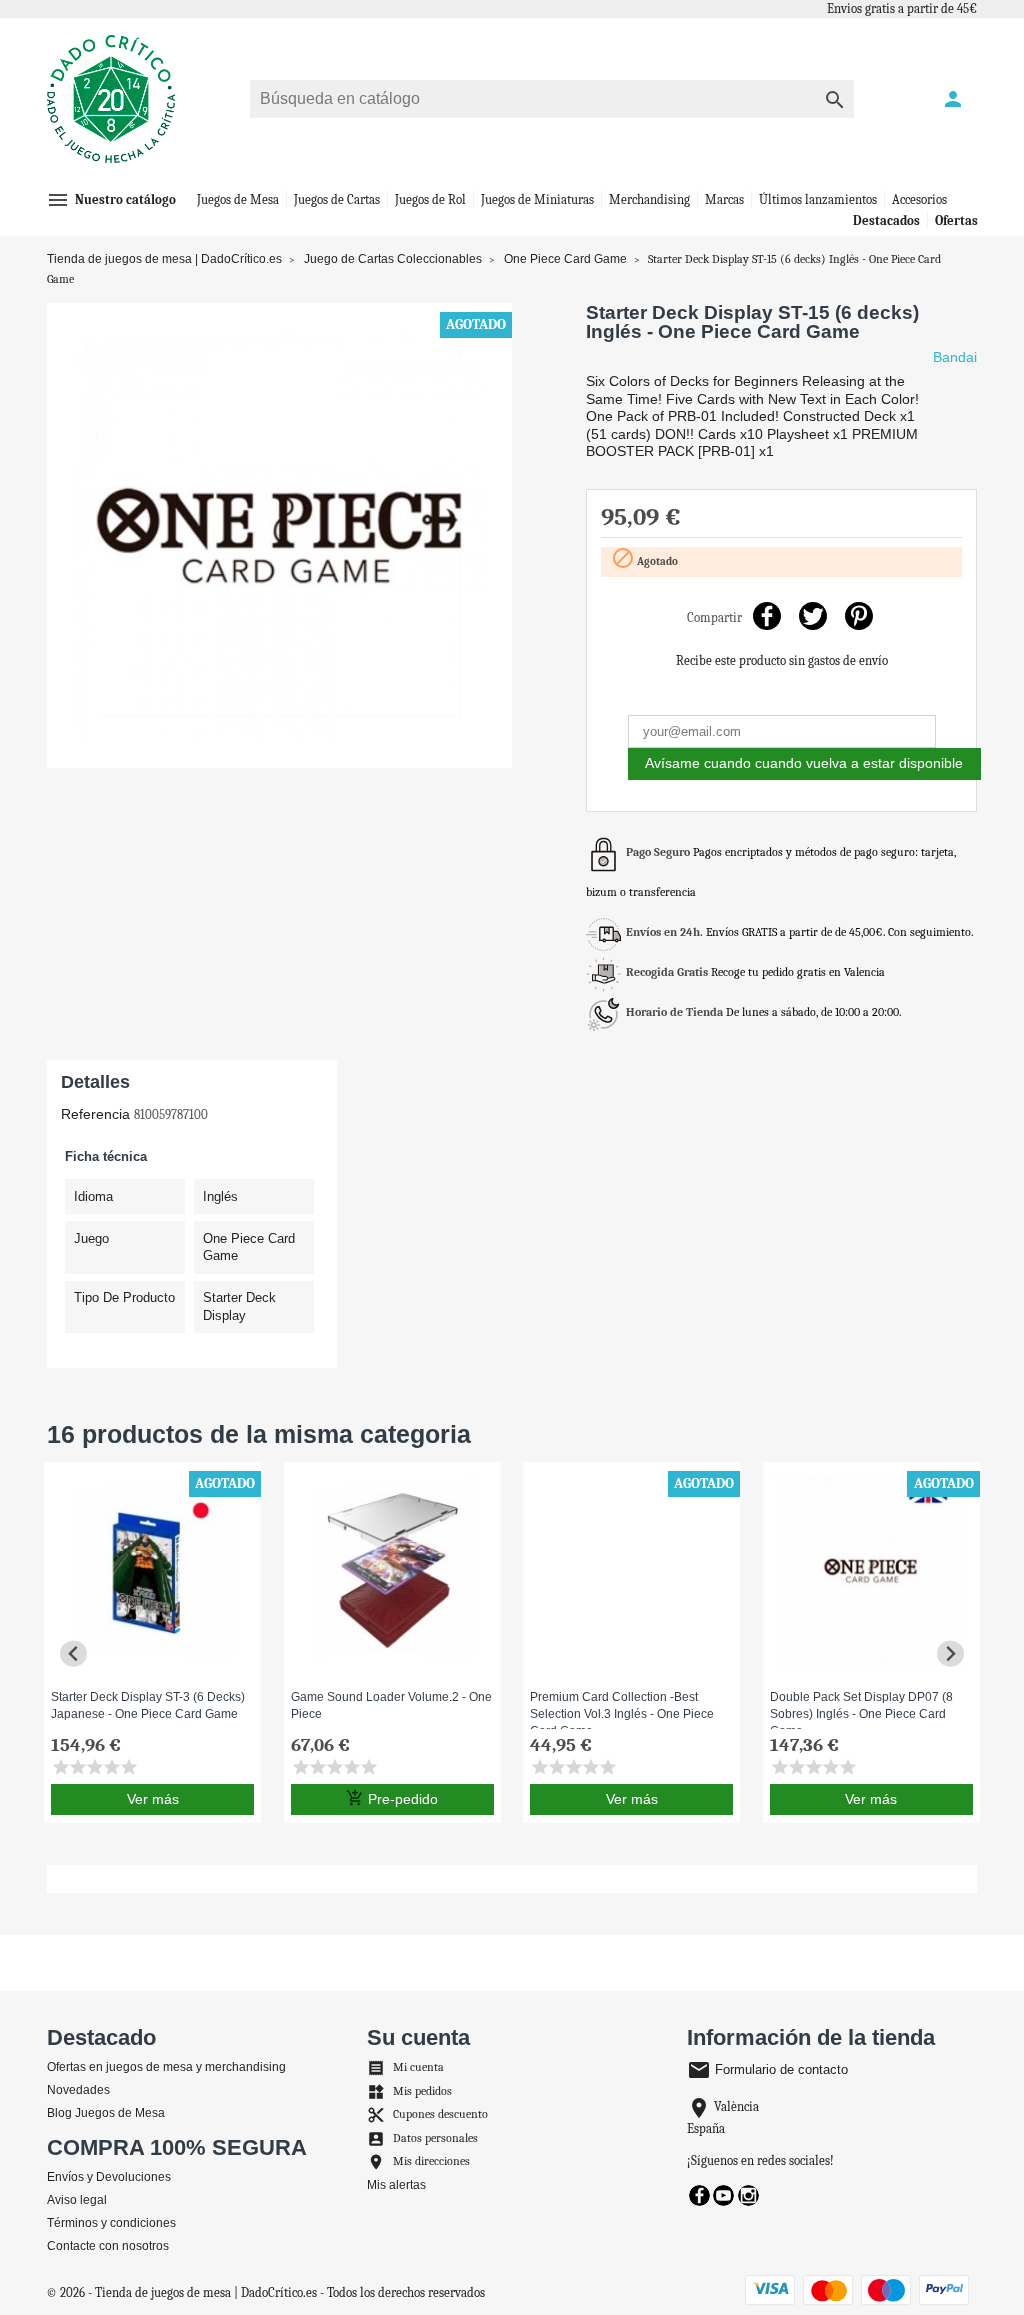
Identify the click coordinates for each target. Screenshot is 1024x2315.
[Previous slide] (73, 1653)
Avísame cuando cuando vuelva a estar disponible (804, 763)
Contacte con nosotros (108, 2246)
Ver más (153, 1799)
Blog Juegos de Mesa (106, 2113)
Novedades (78, 2090)
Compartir (766, 615)
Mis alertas (396, 2185)
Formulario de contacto (767, 2069)
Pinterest (858, 615)
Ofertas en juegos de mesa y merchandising (166, 2067)
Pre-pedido (392, 1798)
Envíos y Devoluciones (109, 2177)
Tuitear (812, 615)
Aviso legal (77, 2200)
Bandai (955, 357)
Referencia (95, 1114)
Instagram (748, 2195)
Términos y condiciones (111, 2223)
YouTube (723, 2195)
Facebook (699, 2195)
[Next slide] (950, 1653)
